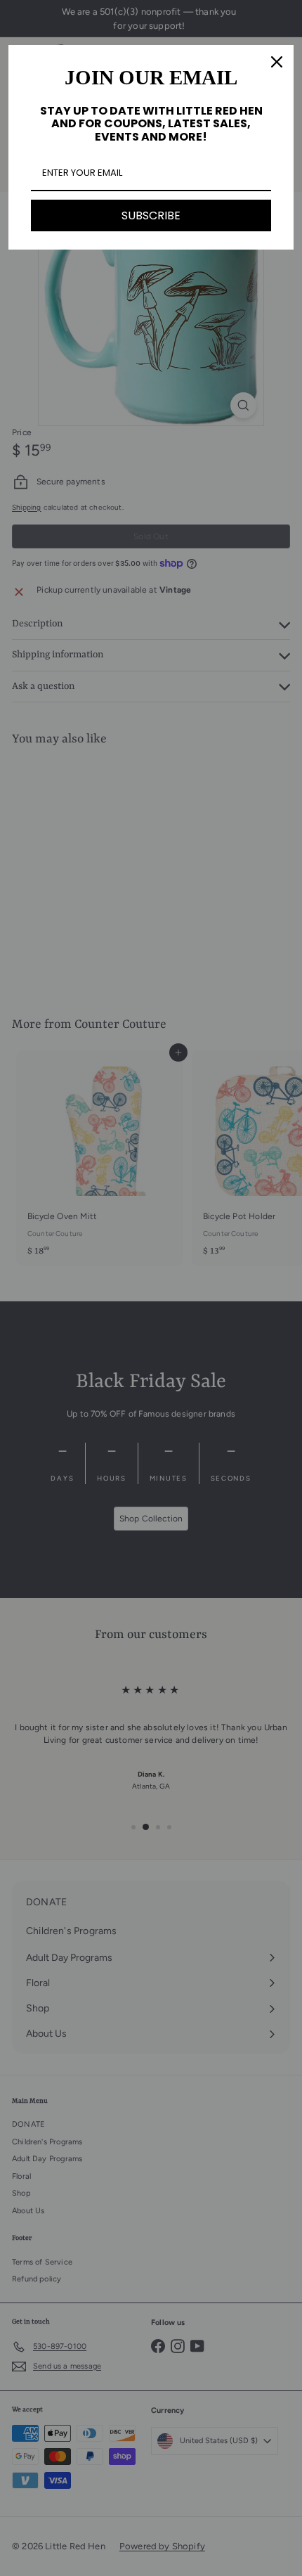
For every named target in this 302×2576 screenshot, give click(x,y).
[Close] (277, 62)
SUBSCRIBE (151, 215)
